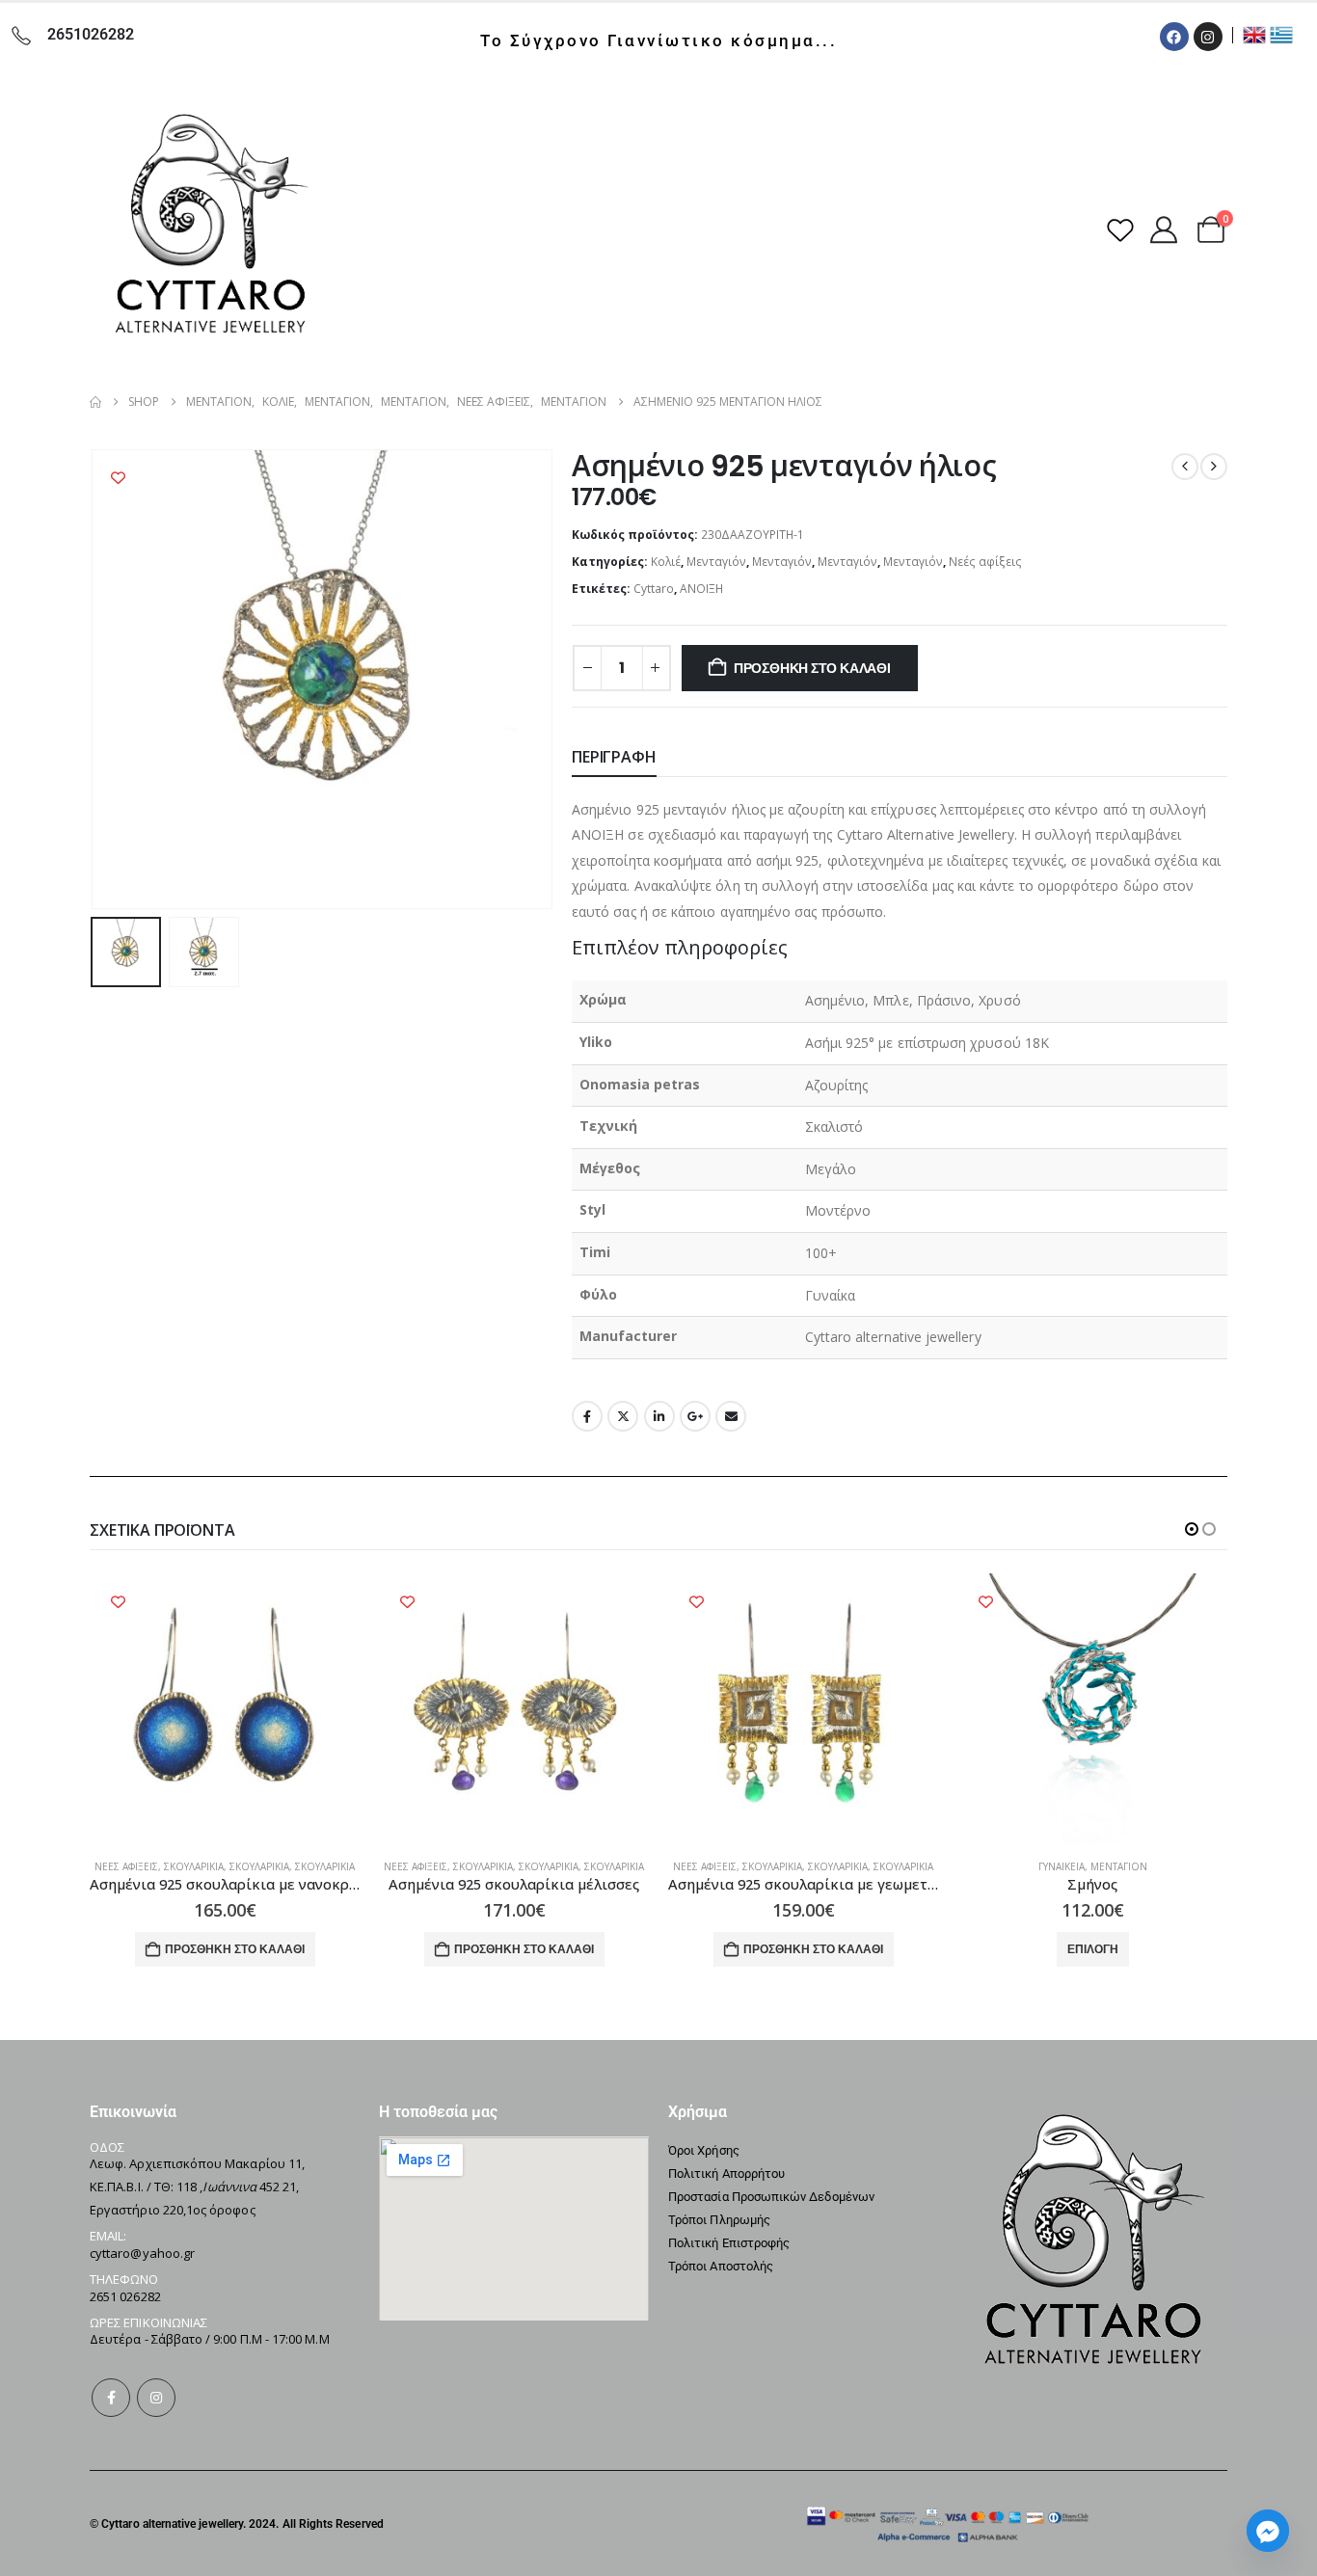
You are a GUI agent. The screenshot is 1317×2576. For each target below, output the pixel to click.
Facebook (587, 1416)
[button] (94, 680)
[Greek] (1281, 33)
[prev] (1185, 467)
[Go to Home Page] (95, 402)
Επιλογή (1093, 1949)
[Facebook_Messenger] (1268, 2531)
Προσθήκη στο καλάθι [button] (235, 1949)
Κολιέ (666, 562)
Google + (695, 1416)
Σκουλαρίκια (194, 1866)
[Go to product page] (225, 1708)
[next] (1214, 467)
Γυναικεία (1062, 1866)
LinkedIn (659, 1416)
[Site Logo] (210, 229)
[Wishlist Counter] (1120, 229)
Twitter (623, 1416)
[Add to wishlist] (118, 478)
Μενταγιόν (716, 562)
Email (731, 1416)
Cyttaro (654, 589)
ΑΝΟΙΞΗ (701, 589)
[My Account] (1164, 229)
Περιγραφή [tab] (614, 757)
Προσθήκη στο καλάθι (812, 668)
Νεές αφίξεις (985, 562)
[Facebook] (1174, 37)
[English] (1254, 33)
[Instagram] (1208, 37)
